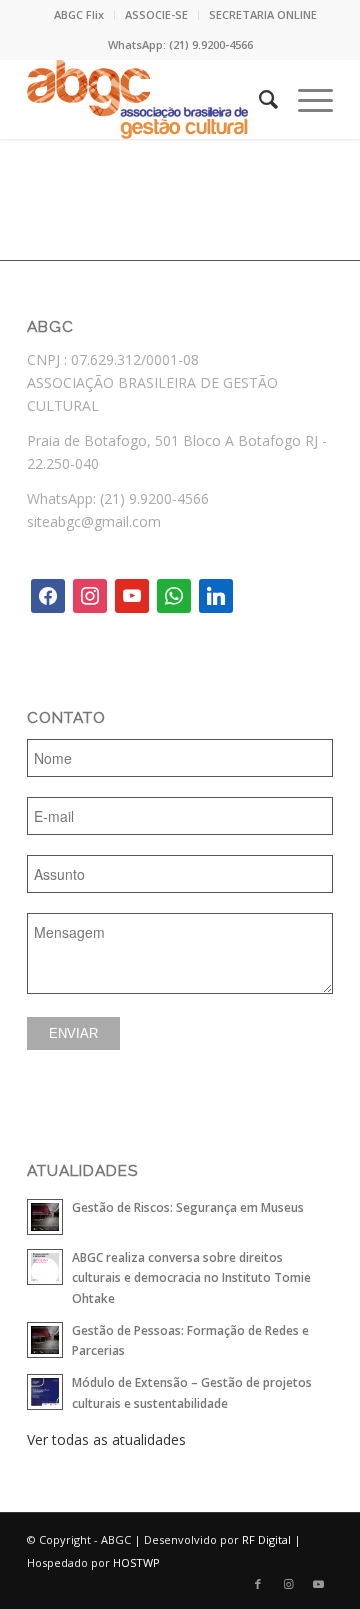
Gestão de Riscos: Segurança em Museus (188, 1207)
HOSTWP (136, 1562)
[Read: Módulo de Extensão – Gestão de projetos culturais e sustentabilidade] (45, 1392)
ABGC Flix (79, 14)
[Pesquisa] (258, 99)
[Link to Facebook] (258, 1584)
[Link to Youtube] (318, 1584)
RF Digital (266, 1539)
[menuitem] (79, 15)
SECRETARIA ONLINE (263, 14)
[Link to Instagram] (288, 1584)
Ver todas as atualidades (106, 1439)
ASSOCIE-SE (156, 14)
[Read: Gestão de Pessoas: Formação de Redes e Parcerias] (45, 1340)
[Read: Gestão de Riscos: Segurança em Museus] (45, 1217)
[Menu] (305, 99)
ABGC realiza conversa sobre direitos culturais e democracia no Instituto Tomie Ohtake (191, 1277)
